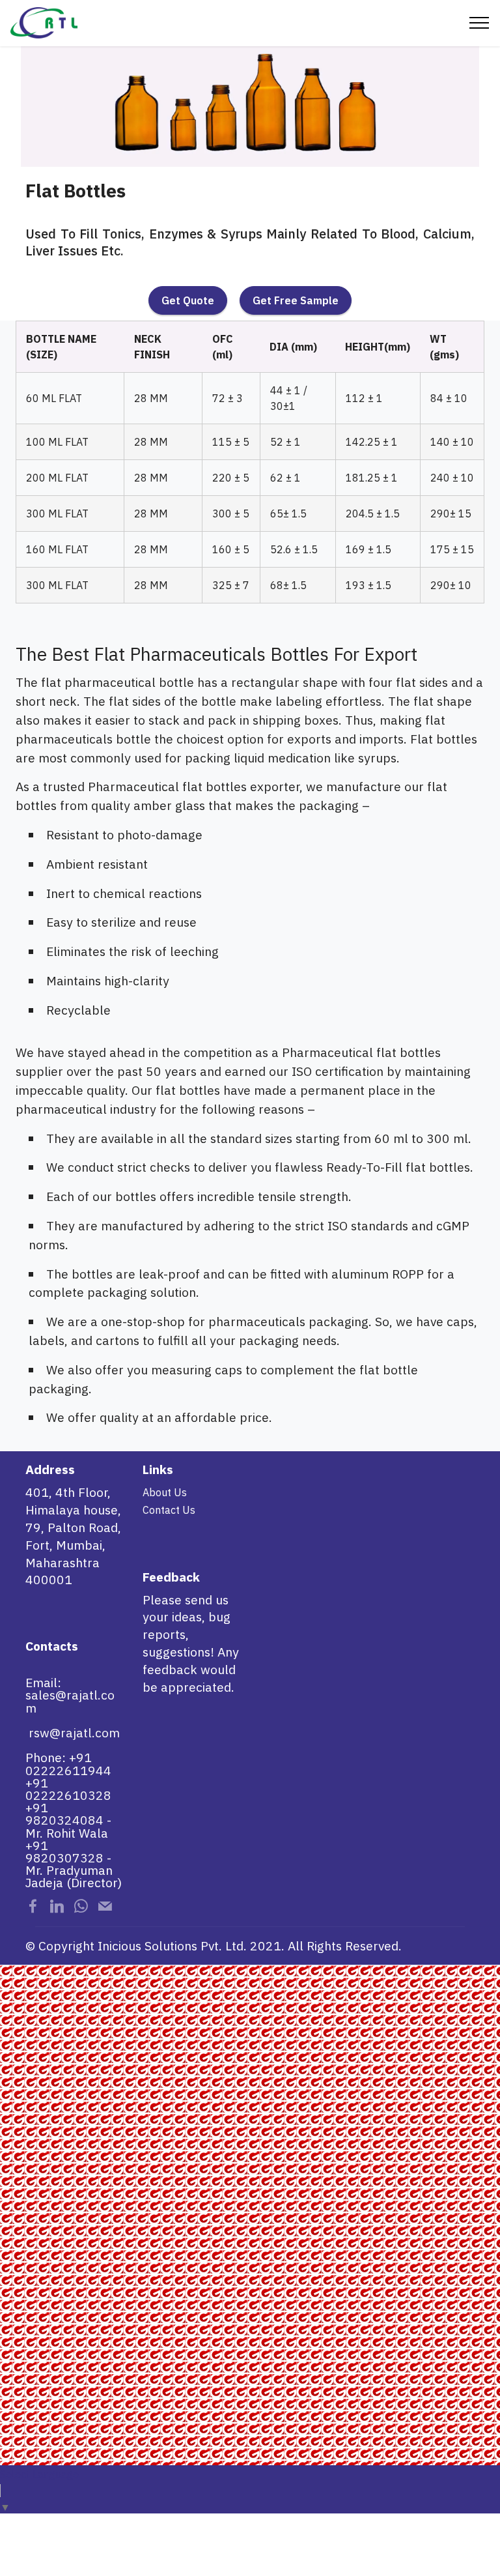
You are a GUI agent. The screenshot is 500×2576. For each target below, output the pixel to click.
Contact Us (169, 1510)
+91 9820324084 (64, 1814)
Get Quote (188, 300)
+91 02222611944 (68, 1763)
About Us (165, 1492)
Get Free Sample (296, 300)
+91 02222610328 (68, 1789)
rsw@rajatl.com (74, 1732)
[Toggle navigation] (479, 23)
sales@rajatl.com (70, 1701)
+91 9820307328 (64, 1851)
